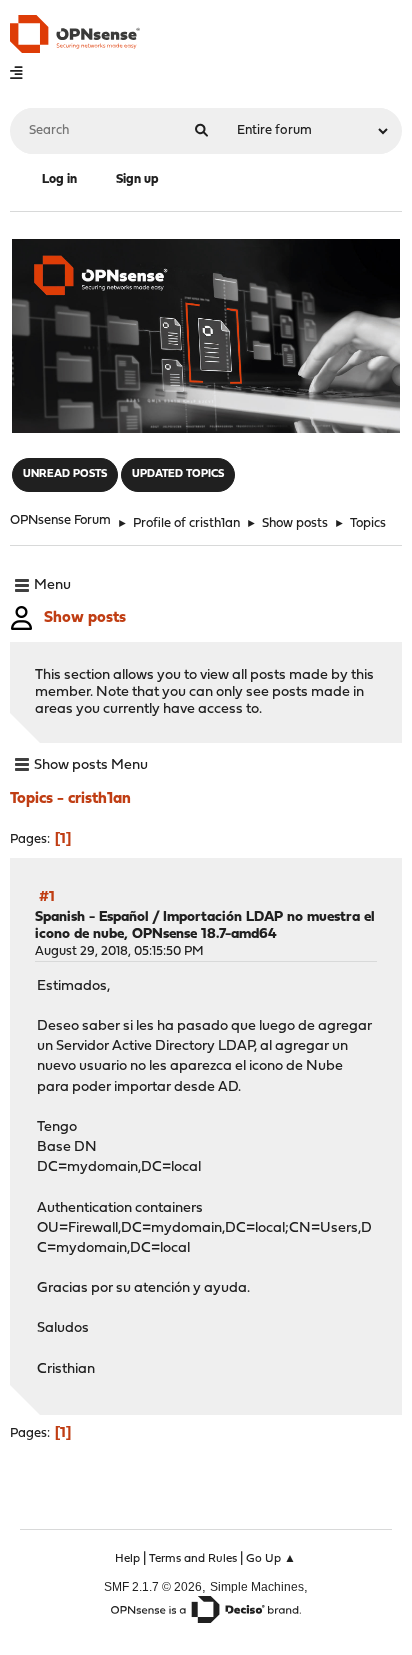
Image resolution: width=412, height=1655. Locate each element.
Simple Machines (257, 1586)
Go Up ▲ (271, 1559)
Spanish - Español (92, 917)
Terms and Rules (193, 1559)
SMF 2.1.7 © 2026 (153, 1586)
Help (127, 1559)
